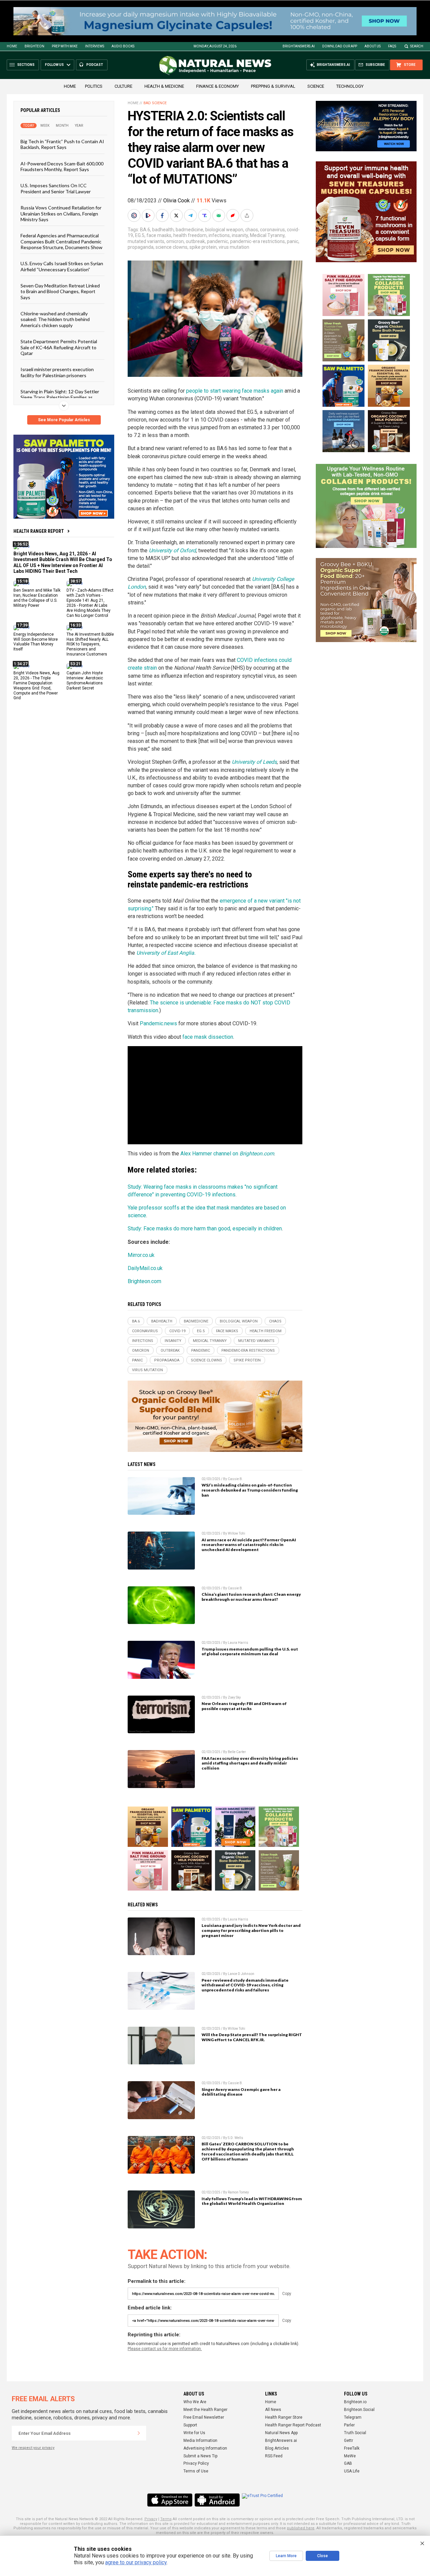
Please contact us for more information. (165, 2349)
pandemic (218, 241)
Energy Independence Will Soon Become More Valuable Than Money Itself (36, 642)
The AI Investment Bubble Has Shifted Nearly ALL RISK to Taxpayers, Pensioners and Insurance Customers (90, 644)
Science (316, 86)
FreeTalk (352, 2448)
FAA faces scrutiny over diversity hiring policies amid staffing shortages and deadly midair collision (250, 1763)
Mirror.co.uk (141, 1255)
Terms (166, 2519)
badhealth (163, 230)
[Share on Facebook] (163, 215)
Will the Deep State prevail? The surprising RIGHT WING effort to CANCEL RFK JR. (252, 2037)
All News (273, 2410)
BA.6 (145, 230)
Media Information (200, 2441)
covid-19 (177, 1331)
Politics (94, 86)
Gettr (349, 2441)
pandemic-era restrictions (257, 241)
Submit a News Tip (200, 2456)
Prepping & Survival (273, 86)
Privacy (151, 2519)
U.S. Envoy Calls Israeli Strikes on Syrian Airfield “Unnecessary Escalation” (62, 266)
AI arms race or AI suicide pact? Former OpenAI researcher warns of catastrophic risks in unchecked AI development (249, 1545)
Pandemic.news (158, 1023)
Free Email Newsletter (204, 2417)
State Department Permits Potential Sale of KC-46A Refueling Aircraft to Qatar (59, 347)
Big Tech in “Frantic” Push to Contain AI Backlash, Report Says (62, 144)
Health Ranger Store (284, 2417)
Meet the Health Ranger (205, 2410)
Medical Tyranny (267, 235)
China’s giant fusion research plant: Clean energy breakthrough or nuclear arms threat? (251, 1597)
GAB (348, 2463)
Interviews (95, 46)
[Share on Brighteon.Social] (135, 215)
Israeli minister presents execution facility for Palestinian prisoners (57, 372)
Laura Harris (238, 1643)
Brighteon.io (355, 2402)
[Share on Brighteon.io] (149, 215)
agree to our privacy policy (136, 2562)
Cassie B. (235, 1479)
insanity (240, 235)
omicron (175, 241)
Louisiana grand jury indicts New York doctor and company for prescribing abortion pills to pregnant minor (251, 1930)
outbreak (195, 241)
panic (293, 241)
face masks (159, 235)
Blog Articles (277, 2448)
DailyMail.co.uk (145, 1268)
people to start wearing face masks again (235, 391)
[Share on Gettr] (233, 215)
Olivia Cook (177, 201)
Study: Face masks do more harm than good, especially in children (205, 1228)
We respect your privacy (33, 2448)
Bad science (155, 103)
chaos (252, 230)
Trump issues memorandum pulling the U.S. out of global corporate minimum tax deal (250, 1652)
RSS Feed (274, 2456)
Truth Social (355, 2433)
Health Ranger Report (39, 531)
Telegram (353, 2417)
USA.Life (352, 2471)
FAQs (392, 46)
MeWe (350, 2456)
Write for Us (194, 2433)
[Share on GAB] (219, 215)
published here (301, 2528)
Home (12, 46)
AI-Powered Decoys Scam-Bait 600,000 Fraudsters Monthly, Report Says (62, 166)
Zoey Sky (234, 1697)
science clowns (171, 247)
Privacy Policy (196, 2463)
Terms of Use (196, 2471)
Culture (123, 86)
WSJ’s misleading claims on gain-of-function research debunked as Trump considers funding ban (250, 1490)
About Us (373, 46)
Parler (349, 2425)
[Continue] (139, 2433)
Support (190, 2425)
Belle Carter (237, 1752)
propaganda (141, 247)
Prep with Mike (65, 46)
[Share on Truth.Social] (205, 215)
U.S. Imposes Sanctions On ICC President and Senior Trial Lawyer (56, 188)
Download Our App (340, 46)
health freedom (190, 235)
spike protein (203, 247)
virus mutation (234, 247)
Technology (350, 86)
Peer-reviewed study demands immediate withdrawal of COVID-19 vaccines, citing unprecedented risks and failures (245, 1985)
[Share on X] (177, 215)
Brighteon (34, 46)
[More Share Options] (248, 215)
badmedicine (189, 230)
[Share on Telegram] (191, 215)
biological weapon (224, 230)
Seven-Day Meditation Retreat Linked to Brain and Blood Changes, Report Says (60, 291)
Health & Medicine (164, 86)
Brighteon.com (144, 1281)
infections (219, 235)
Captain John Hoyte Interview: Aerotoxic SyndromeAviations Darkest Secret (85, 681)
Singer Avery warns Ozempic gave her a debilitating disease (241, 2092)
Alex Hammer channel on (227, 1154)
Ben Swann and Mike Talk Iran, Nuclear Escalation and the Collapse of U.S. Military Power (37, 598)
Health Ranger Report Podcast (293, 2425)
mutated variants (146, 241)
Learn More (286, 2556)
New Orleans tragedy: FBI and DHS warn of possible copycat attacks (244, 1706)
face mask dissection (208, 1037)
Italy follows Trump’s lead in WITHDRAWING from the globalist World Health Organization (252, 2201)
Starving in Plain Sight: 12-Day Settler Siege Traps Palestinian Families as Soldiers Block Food (60, 397)
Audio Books (123, 46)
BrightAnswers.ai (299, 46)
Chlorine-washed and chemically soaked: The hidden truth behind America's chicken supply (55, 319)
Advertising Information (205, 2448)
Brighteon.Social (359, 2410)
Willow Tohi (236, 1533)
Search (417, 46)
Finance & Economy (218, 86)
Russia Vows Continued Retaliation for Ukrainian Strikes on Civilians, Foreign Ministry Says (61, 213)
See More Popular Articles (64, 420)
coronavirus (272, 230)
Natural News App (281, 2433)
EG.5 (140, 235)
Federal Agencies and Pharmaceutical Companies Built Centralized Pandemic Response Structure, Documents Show (61, 241)
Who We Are (195, 2402)
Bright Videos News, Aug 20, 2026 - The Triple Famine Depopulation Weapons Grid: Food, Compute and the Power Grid (36, 685)
